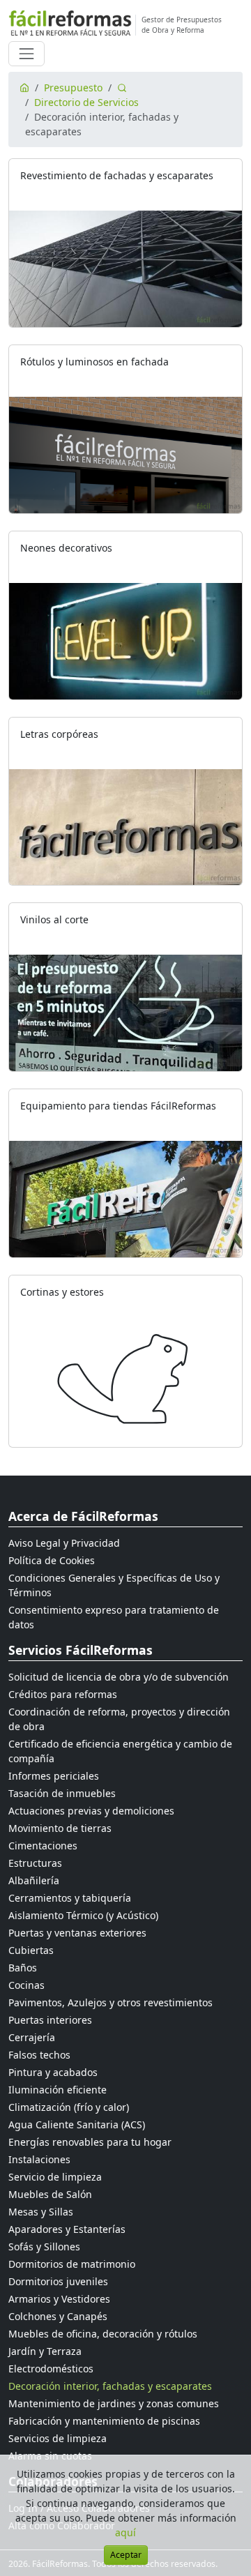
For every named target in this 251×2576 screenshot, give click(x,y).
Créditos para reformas (63, 1694)
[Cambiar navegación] (26, 54)
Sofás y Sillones (44, 2247)
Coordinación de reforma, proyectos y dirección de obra (119, 1719)
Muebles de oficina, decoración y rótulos (103, 2334)
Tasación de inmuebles (62, 1793)
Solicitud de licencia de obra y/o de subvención (119, 1677)
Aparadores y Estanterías (67, 2229)
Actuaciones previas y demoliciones (91, 1811)
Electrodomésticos (51, 2369)
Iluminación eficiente (58, 2090)
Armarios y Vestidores (59, 2299)
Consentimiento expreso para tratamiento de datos (114, 1617)
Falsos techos (39, 2055)
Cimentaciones (43, 1846)
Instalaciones (39, 2159)
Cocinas (26, 1985)
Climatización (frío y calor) (69, 2107)
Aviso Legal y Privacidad (64, 1543)
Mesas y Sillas (41, 2212)
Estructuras (35, 1863)
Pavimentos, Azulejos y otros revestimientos (111, 2002)
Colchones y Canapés (58, 2316)
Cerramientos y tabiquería (70, 1898)
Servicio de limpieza (55, 2177)
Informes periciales (54, 1776)
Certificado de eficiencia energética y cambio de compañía (120, 1751)
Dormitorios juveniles (58, 2281)
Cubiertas (31, 1950)
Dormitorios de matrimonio (72, 2264)
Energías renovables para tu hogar (90, 2142)
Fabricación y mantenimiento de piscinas (104, 2421)
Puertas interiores (50, 2020)
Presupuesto (73, 88)
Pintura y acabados (53, 2072)
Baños (23, 1968)
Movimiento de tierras (60, 1828)
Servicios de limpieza (58, 2438)
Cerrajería (32, 2037)
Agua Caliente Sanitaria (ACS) (77, 2124)
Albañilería (34, 1880)
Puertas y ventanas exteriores (77, 1933)
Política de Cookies (52, 1560)
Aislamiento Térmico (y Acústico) (83, 1915)
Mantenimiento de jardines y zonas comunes (114, 2403)
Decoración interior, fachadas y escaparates (110, 2386)
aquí (125, 2532)
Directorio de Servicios (86, 102)
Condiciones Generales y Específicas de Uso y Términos (114, 1585)
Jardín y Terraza (45, 2351)
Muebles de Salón (50, 2194)
